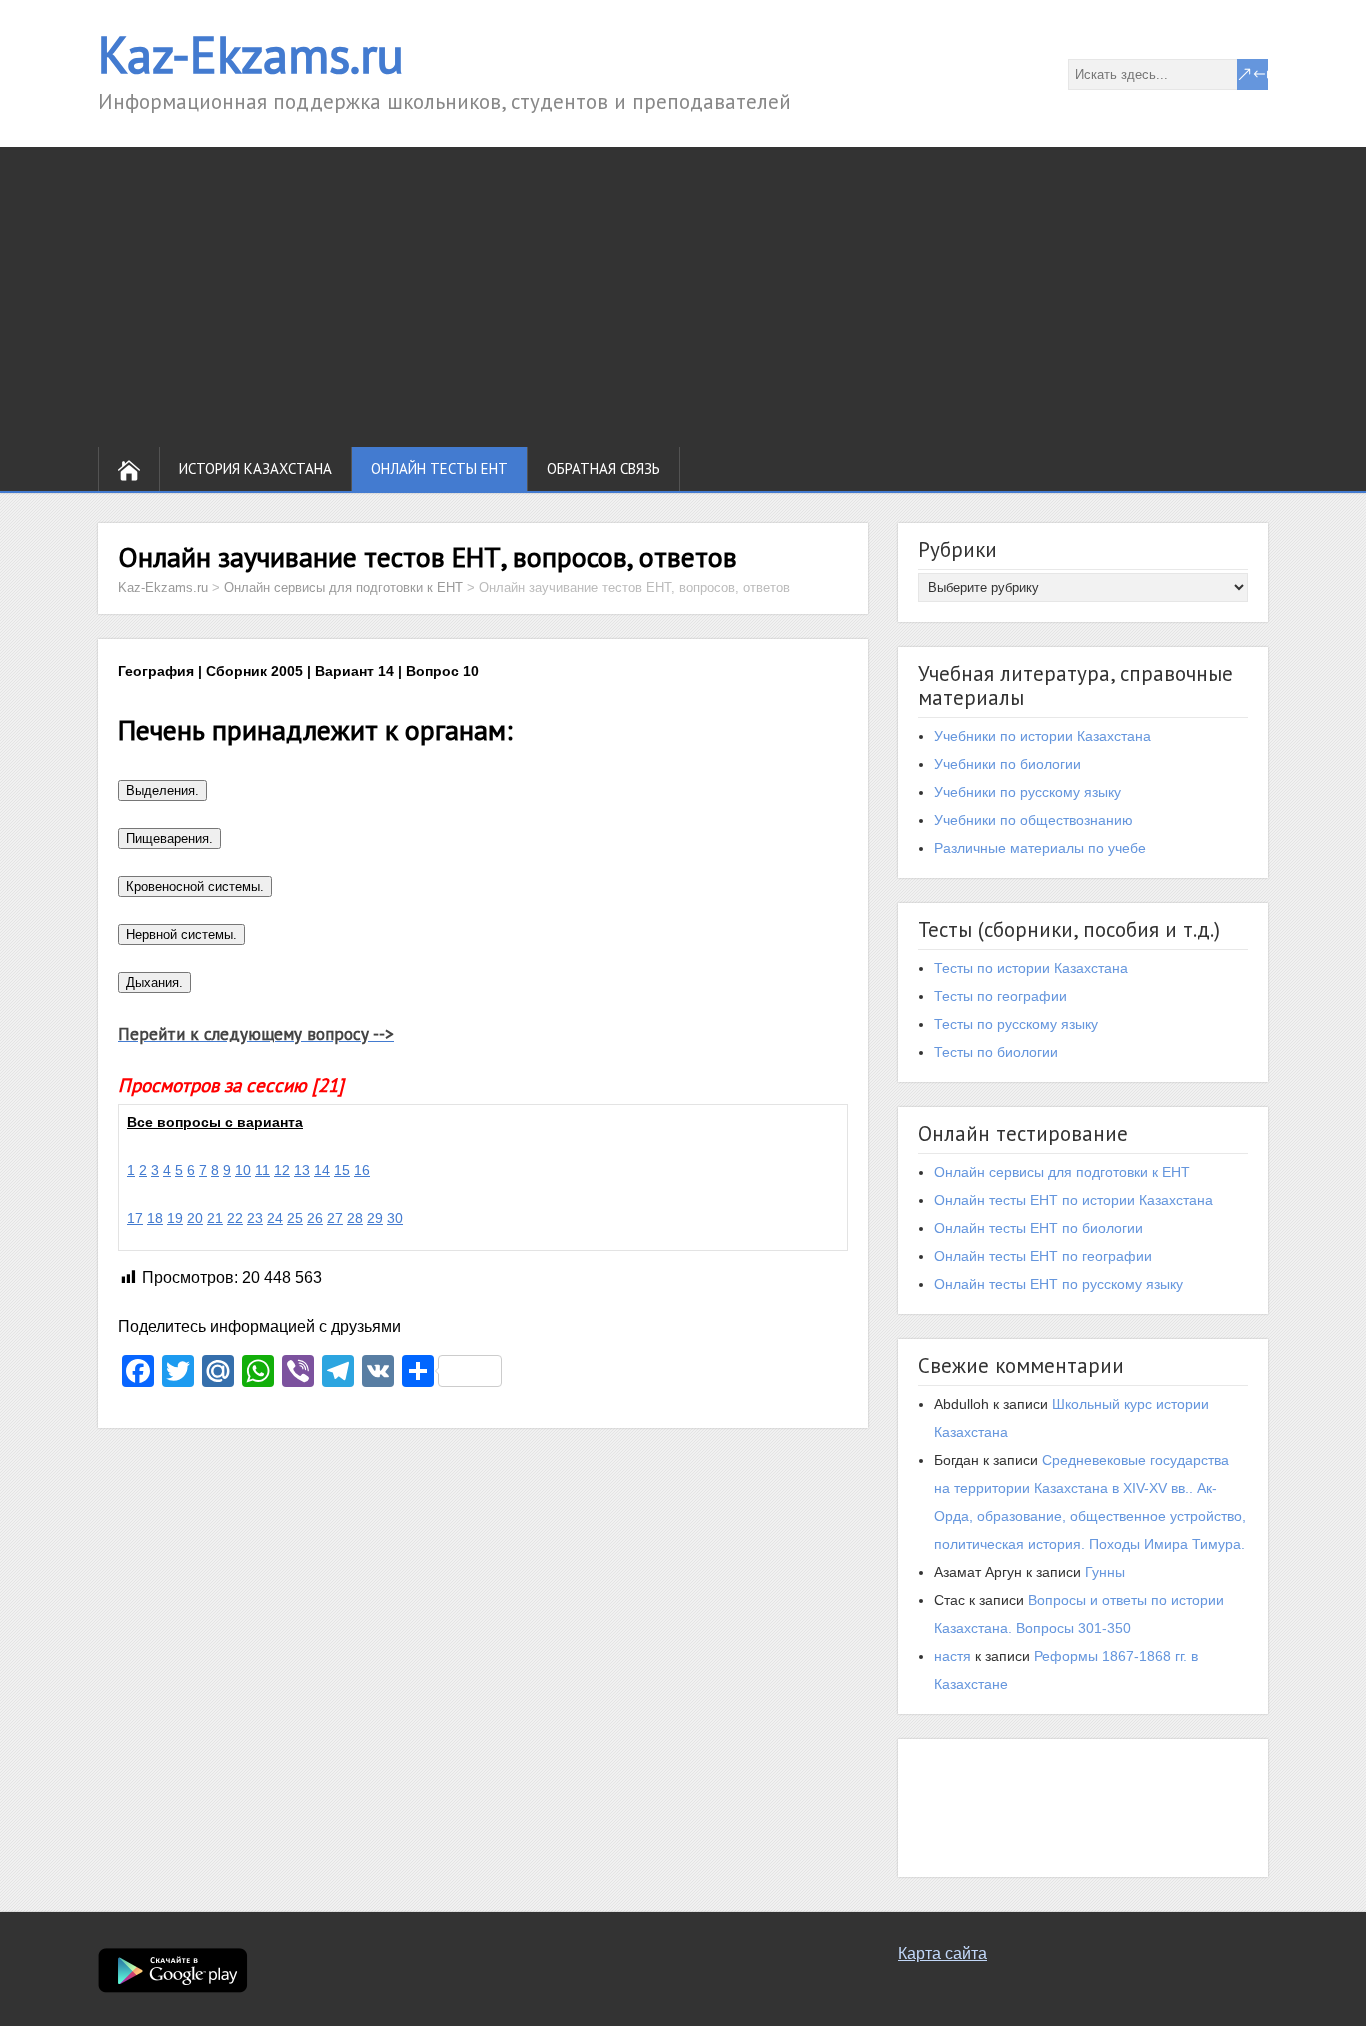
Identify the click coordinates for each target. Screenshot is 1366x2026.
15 (342, 1170)
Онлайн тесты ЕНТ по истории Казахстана (1073, 1200)
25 (295, 1218)
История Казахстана (255, 468)
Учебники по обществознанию (1033, 820)
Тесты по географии (1000, 996)
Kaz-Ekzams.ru (251, 54)
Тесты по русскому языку (1016, 1024)
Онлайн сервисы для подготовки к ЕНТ (1062, 1172)
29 (375, 1218)
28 (355, 1218)
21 (215, 1218)
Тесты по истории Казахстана (1031, 968)
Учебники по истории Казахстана (1042, 736)
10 (243, 1170)
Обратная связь (603, 468)
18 (155, 1218)
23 (255, 1218)
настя (952, 1656)
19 (175, 1218)
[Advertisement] (683, 297)
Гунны (1105, 1572)
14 (322, 1170)
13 (302, 1170)
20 (195, 1218)
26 (315, 1218)
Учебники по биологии (1007, 764)
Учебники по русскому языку (1027, 792)
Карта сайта (942, 1953)
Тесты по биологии (996, 1052)
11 (262, 1170)
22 (235, 1218)
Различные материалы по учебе (1040, 848)
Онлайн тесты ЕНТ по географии (1043, 1256)
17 (135, 1218)
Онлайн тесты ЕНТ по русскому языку (1058, 1284)
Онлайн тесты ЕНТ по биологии (1038, 1228)
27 (335, 1218)
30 (395, 1218)
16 (362, 1170)
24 (275, 1218)
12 (282, 1170)
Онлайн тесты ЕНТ (439, 468)
